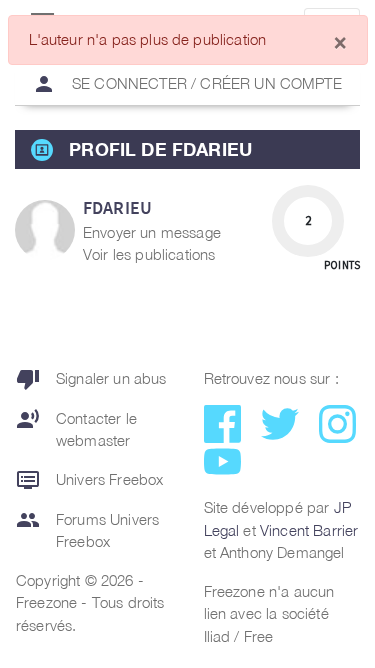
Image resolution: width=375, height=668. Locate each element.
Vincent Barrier (309, 530)
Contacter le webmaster (76, 428)
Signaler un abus (91, 379)
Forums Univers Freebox (87, 529)
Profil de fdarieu (160, 149)
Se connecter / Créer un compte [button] (187, 84)
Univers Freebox (89, 480)
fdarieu (117, 207)
